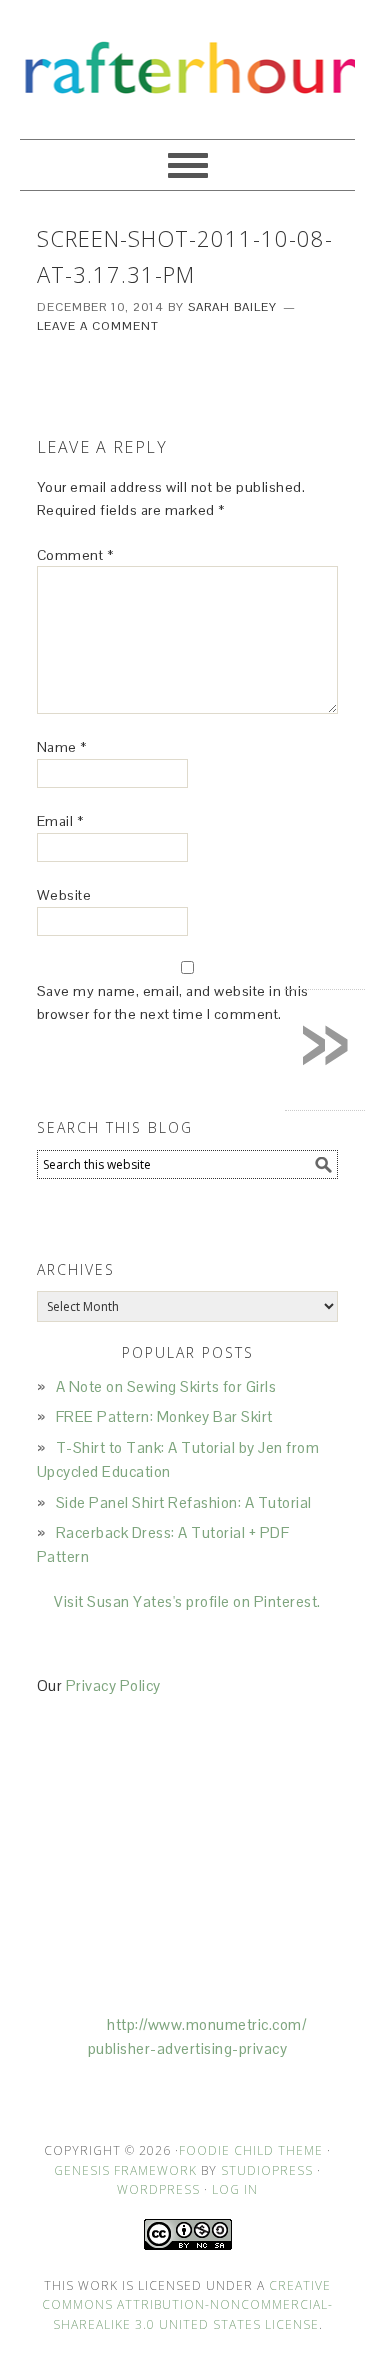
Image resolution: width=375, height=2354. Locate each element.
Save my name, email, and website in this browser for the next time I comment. (173, 1002)
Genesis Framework (125, 2170)
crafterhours (187, 60)
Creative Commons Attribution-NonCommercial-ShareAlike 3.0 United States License (187, 2305)
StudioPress (267, 2170)
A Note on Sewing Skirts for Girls (166, 1386)
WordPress (158, 2189)
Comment (75, 555)
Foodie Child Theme (251, 2150)
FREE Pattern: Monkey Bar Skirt (164, 1416)
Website (64, 895)
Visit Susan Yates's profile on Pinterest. (187, 1601)
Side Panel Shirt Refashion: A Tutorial (184, 1502)
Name (62, 747)
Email (60, 821)
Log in (235, 2189)
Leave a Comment (98, 326)
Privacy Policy (113, 1685)
